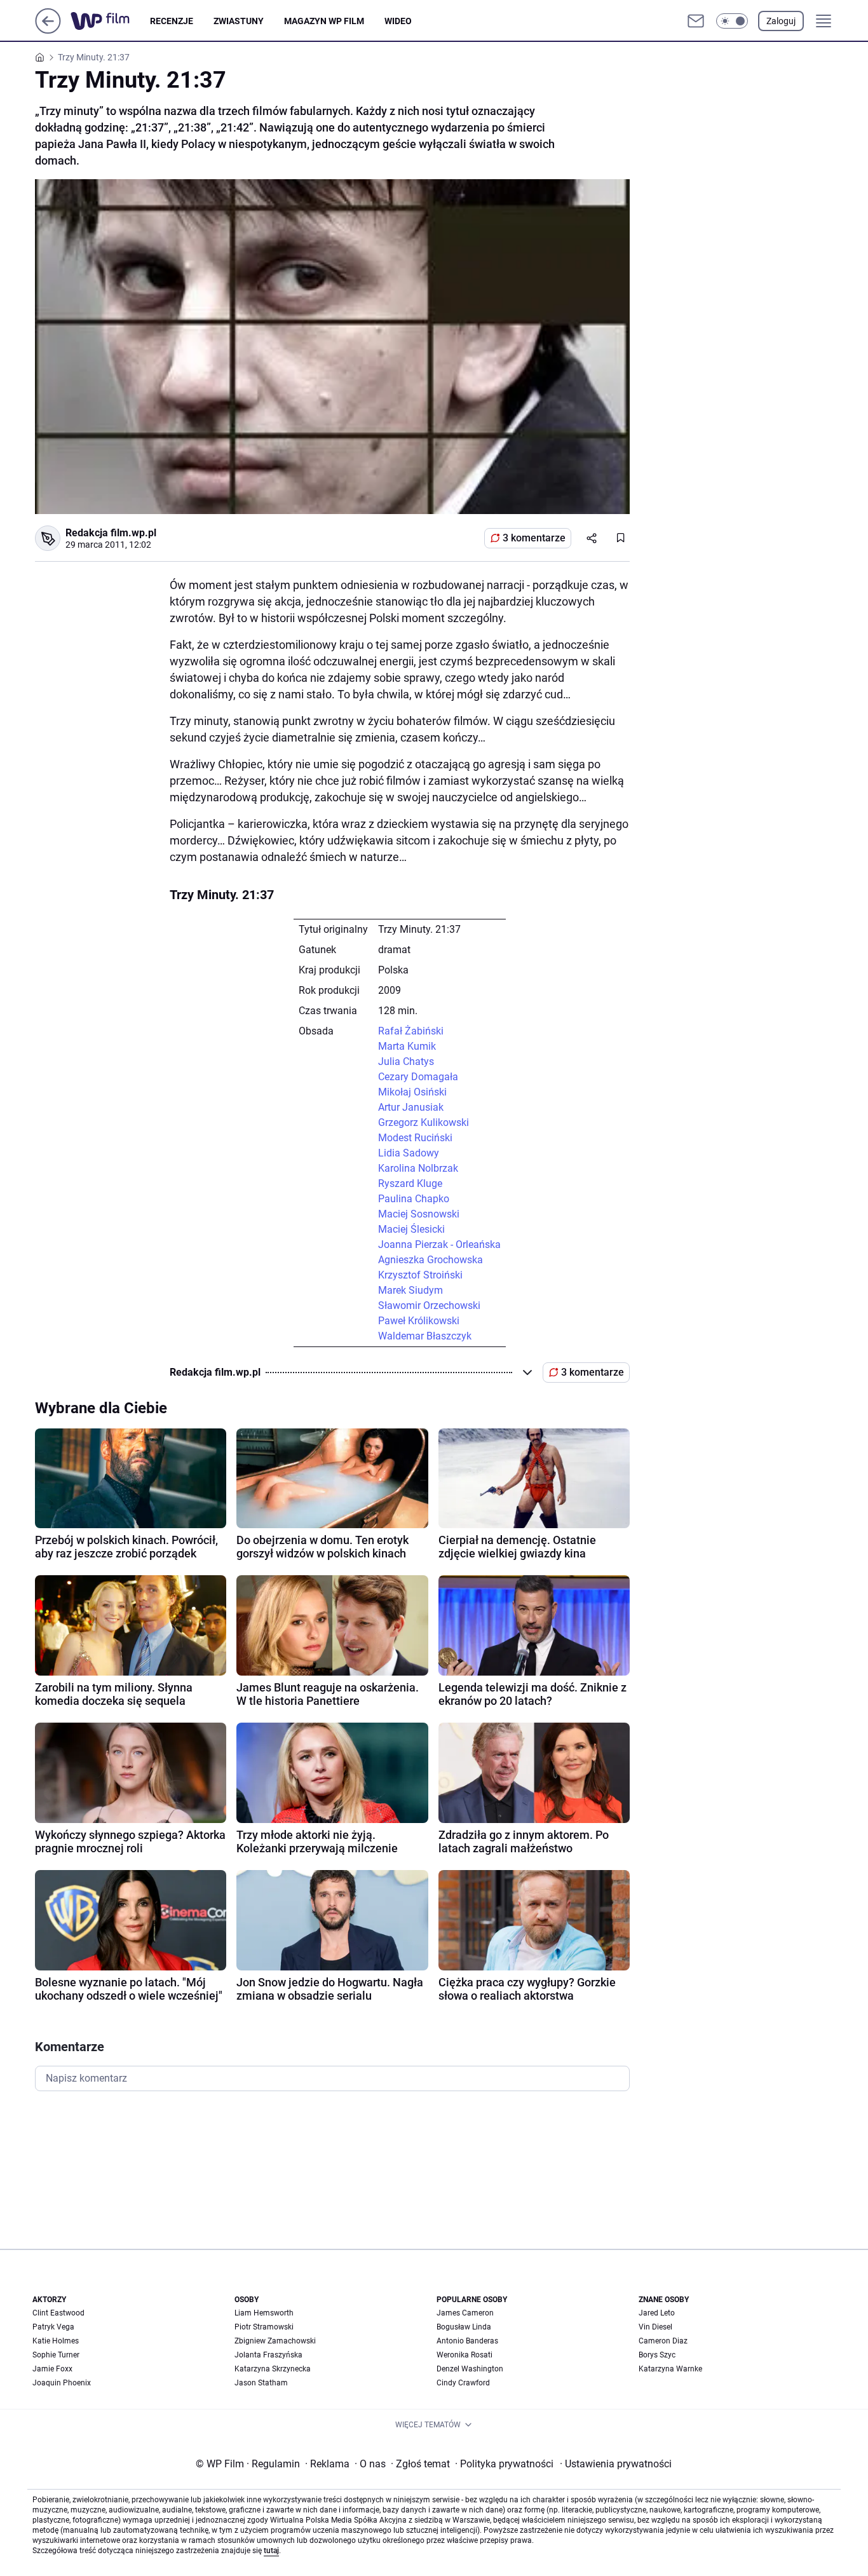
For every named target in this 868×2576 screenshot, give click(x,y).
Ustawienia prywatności (616, 2464)
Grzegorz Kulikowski (424, 1122)
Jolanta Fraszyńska (268, 2355)
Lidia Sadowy (409, 1153)
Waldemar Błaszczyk (425, 1336)
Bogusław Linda (464, 2327)
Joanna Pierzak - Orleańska (439, 1244)
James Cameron (465, 2313)
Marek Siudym (410, 1290)
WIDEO (398, 21)
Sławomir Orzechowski (429, 1305)
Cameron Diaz (663, 2341)
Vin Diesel (655, 2327)
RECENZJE (172, 21)
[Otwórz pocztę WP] (696, 21)
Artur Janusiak (411, 1107)
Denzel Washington (470, 2369)
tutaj (271, 2551)
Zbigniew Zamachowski (275, 2341)
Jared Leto (657, 2313)
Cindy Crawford (463, 2383)
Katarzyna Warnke (670, 2369)
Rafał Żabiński (411, 1031)
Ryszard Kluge (410, 1183)
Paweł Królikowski (419, 1321)
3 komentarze (534, 538)
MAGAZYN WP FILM (324, 21)
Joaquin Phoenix (62, 2383)
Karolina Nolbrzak (418, 1168)
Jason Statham (261, 2383)
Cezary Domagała (418, 1077)
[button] (732, 21)
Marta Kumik (407, 1046)
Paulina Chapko (414, 1199)
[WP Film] (110, 21)
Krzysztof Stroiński (420, 1275)
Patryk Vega (53, 2327)
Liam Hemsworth (264, 2313)
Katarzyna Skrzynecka (273, 2369)
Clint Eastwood (58, 2313)
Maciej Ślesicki (411, 1229)
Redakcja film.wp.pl (111, 533)
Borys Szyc (657, 2355)
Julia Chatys (406, 1061)
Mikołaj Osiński (412, 1092)
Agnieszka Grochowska (431, 1260)
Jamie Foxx (52, 2369)
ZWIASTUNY (239, 21)
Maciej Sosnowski (419, 1214)
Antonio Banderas (467, 2341)
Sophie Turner (56, 2355)
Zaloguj (781, 21)
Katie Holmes (56, 2341)
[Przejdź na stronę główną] (48, 30)
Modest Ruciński (415, 1138)
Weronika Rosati (465, 2355)
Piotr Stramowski (264, 2327)
